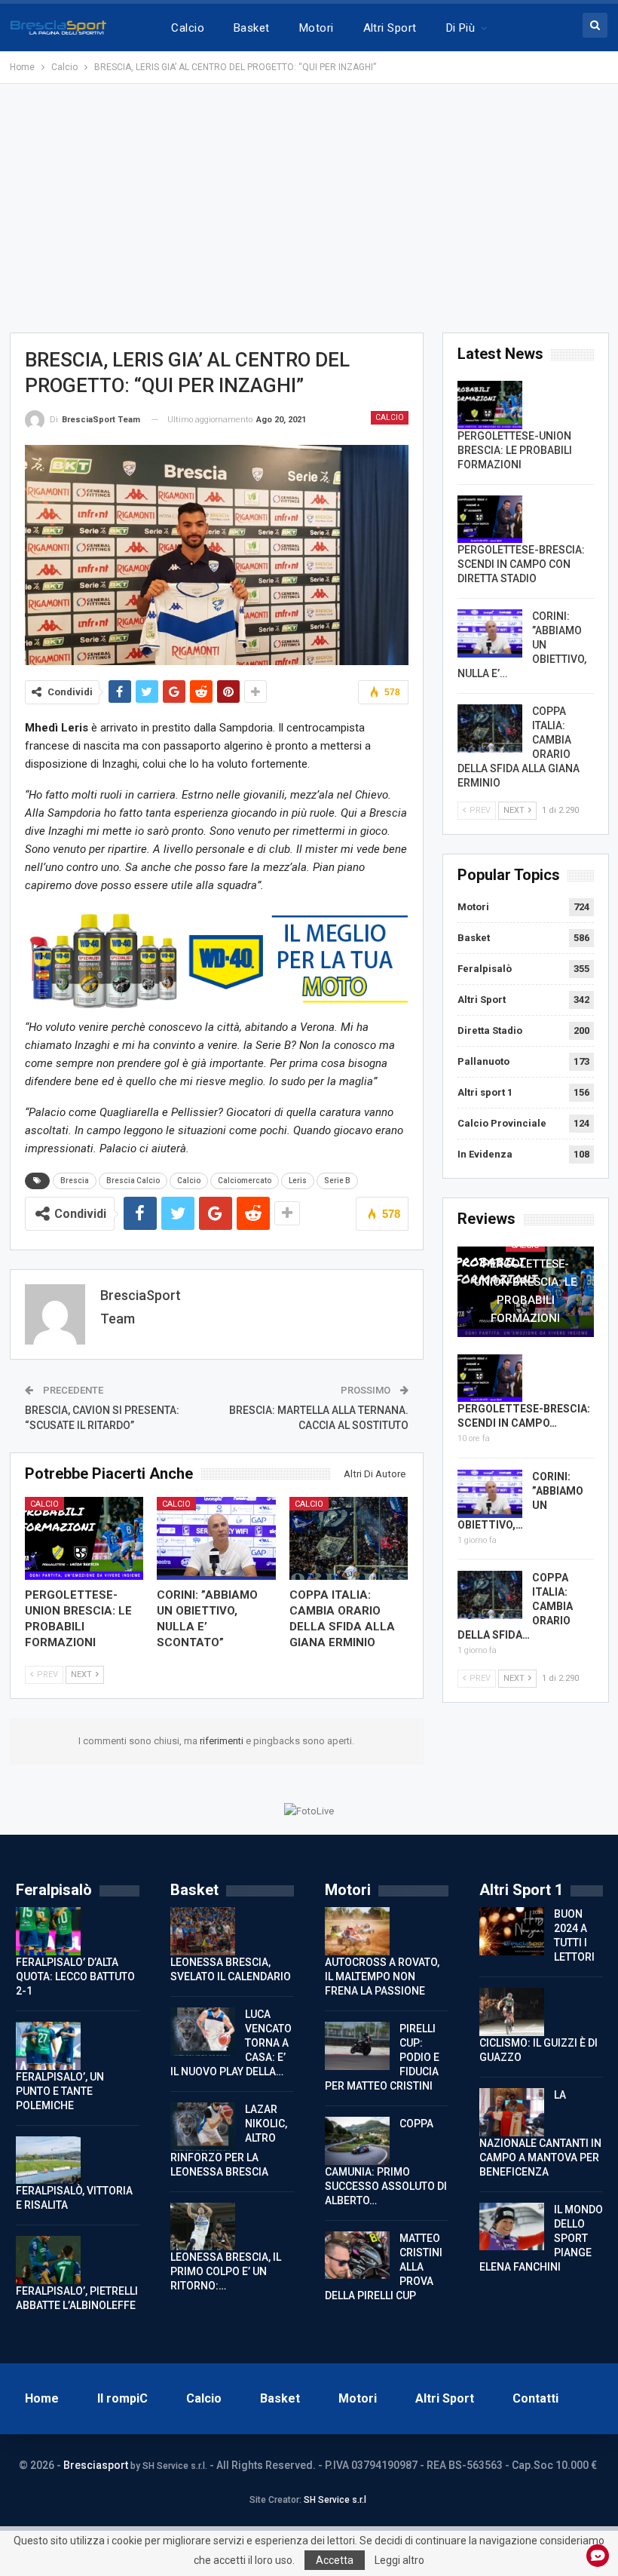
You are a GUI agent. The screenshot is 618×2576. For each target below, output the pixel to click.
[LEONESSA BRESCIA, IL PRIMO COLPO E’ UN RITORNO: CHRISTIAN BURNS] (203, 2227)
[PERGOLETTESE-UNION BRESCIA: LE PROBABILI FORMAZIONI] (84, 1538)
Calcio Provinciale (502, 1123)
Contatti (535, 2398)
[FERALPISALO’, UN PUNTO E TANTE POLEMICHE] (48, 2046)
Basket (252, 28)
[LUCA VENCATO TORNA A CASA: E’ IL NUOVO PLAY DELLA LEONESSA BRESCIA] (203, 2032)
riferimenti (223, 1741)
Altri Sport (390, 28)
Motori (317, 28)
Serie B (337, 1181)
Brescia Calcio (133, 1181)
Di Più (461, 28)
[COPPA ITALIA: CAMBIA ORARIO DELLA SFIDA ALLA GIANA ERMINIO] (349, 1538)
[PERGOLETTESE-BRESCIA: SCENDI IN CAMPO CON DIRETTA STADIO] (490, 520)
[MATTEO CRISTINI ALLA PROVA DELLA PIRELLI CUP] (357, 2256)
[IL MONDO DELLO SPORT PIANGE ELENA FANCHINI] (512, 2227)
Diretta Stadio (490, 1030)
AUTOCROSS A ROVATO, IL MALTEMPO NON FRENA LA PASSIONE (382, 1976)
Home (42, 2398)
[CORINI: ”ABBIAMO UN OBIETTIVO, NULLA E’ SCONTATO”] (216, 1538)
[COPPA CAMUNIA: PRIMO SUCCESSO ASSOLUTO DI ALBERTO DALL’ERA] (357, 2141)
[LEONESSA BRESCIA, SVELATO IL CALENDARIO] (203, 1931)
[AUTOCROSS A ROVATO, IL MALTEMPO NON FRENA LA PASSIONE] (357, 1931)
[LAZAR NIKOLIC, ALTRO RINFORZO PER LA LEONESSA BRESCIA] (203, 2127)
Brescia (75, 1181)
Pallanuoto (483, 1061)
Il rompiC (122, 2398)
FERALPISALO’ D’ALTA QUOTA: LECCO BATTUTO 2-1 (75, 1976)
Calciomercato (245, 1181)
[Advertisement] (309, 208)
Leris (298, 1181)
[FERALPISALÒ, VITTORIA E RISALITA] (48, 2160)
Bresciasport (96, 2465)
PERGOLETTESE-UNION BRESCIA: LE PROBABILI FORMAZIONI (515, 450)
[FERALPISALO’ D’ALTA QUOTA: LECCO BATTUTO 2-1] (48, 1931)
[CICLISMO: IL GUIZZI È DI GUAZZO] (512, 2012)
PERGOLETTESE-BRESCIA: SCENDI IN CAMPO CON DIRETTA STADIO (521, 564)
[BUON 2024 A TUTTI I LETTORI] (512, 1931)
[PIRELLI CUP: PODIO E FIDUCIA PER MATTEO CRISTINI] (357, 2046)
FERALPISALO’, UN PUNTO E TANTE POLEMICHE (60, 2091)
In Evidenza (485, 1154)
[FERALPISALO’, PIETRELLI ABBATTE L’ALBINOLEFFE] (48, 2260)
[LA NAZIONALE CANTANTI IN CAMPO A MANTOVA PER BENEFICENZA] (512, 2112)
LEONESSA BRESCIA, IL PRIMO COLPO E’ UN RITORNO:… (226, 2271)
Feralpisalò (485, 969)
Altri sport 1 (485, 1092)
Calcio (188, 28)
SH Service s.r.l (335, 2500)
